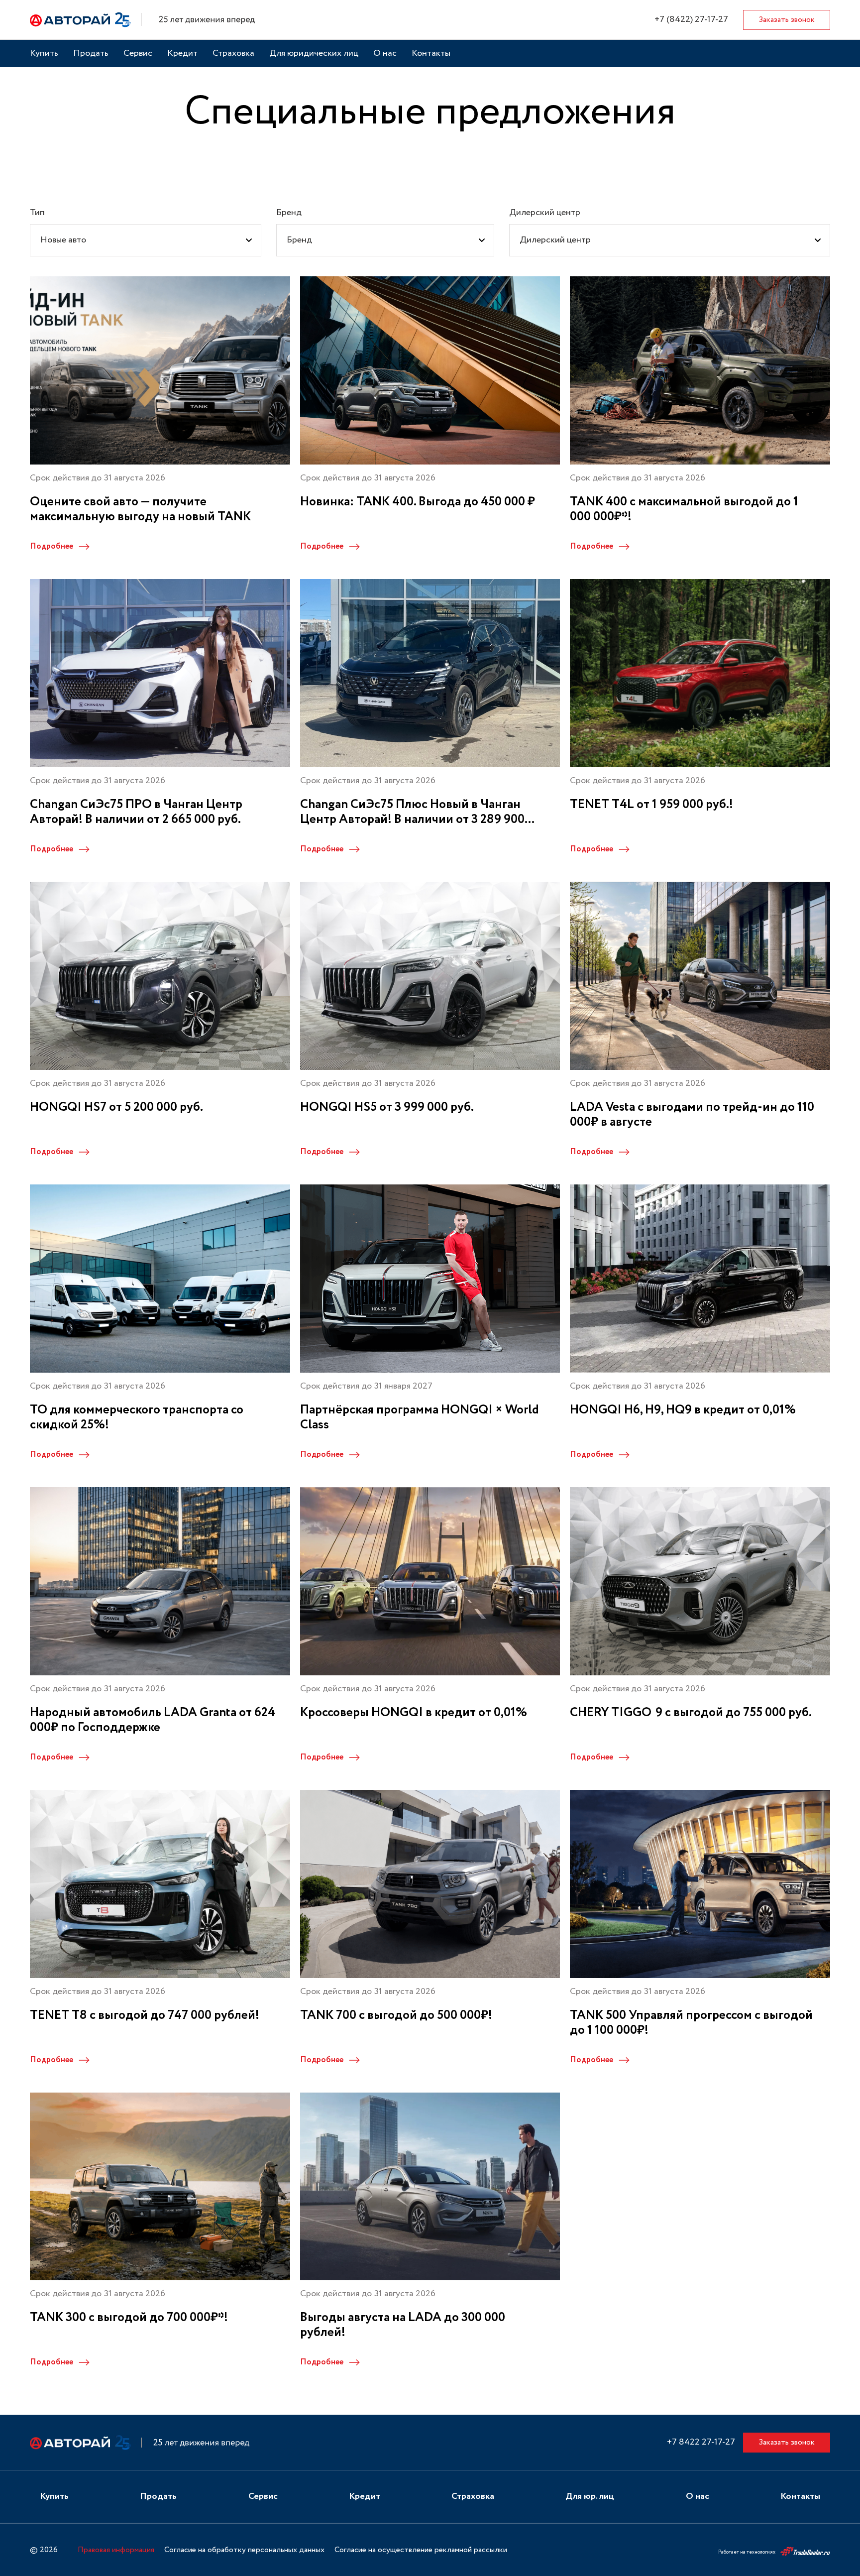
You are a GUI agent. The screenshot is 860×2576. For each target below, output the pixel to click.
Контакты (431, 54)
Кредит (182, 54)
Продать (91, 54)
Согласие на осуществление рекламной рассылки (421, 2550)
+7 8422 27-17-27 (701, 2442)
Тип (37, 213)
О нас (385, 54)
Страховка (233, 54)
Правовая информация (116, 2550)
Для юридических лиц (314, 54)
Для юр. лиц (590, 2497)
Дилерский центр (545, 213)
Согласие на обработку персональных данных (244, 2550)
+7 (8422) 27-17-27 (691, 20)
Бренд (289, 213)
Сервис (138, 54)
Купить (44, 54)
